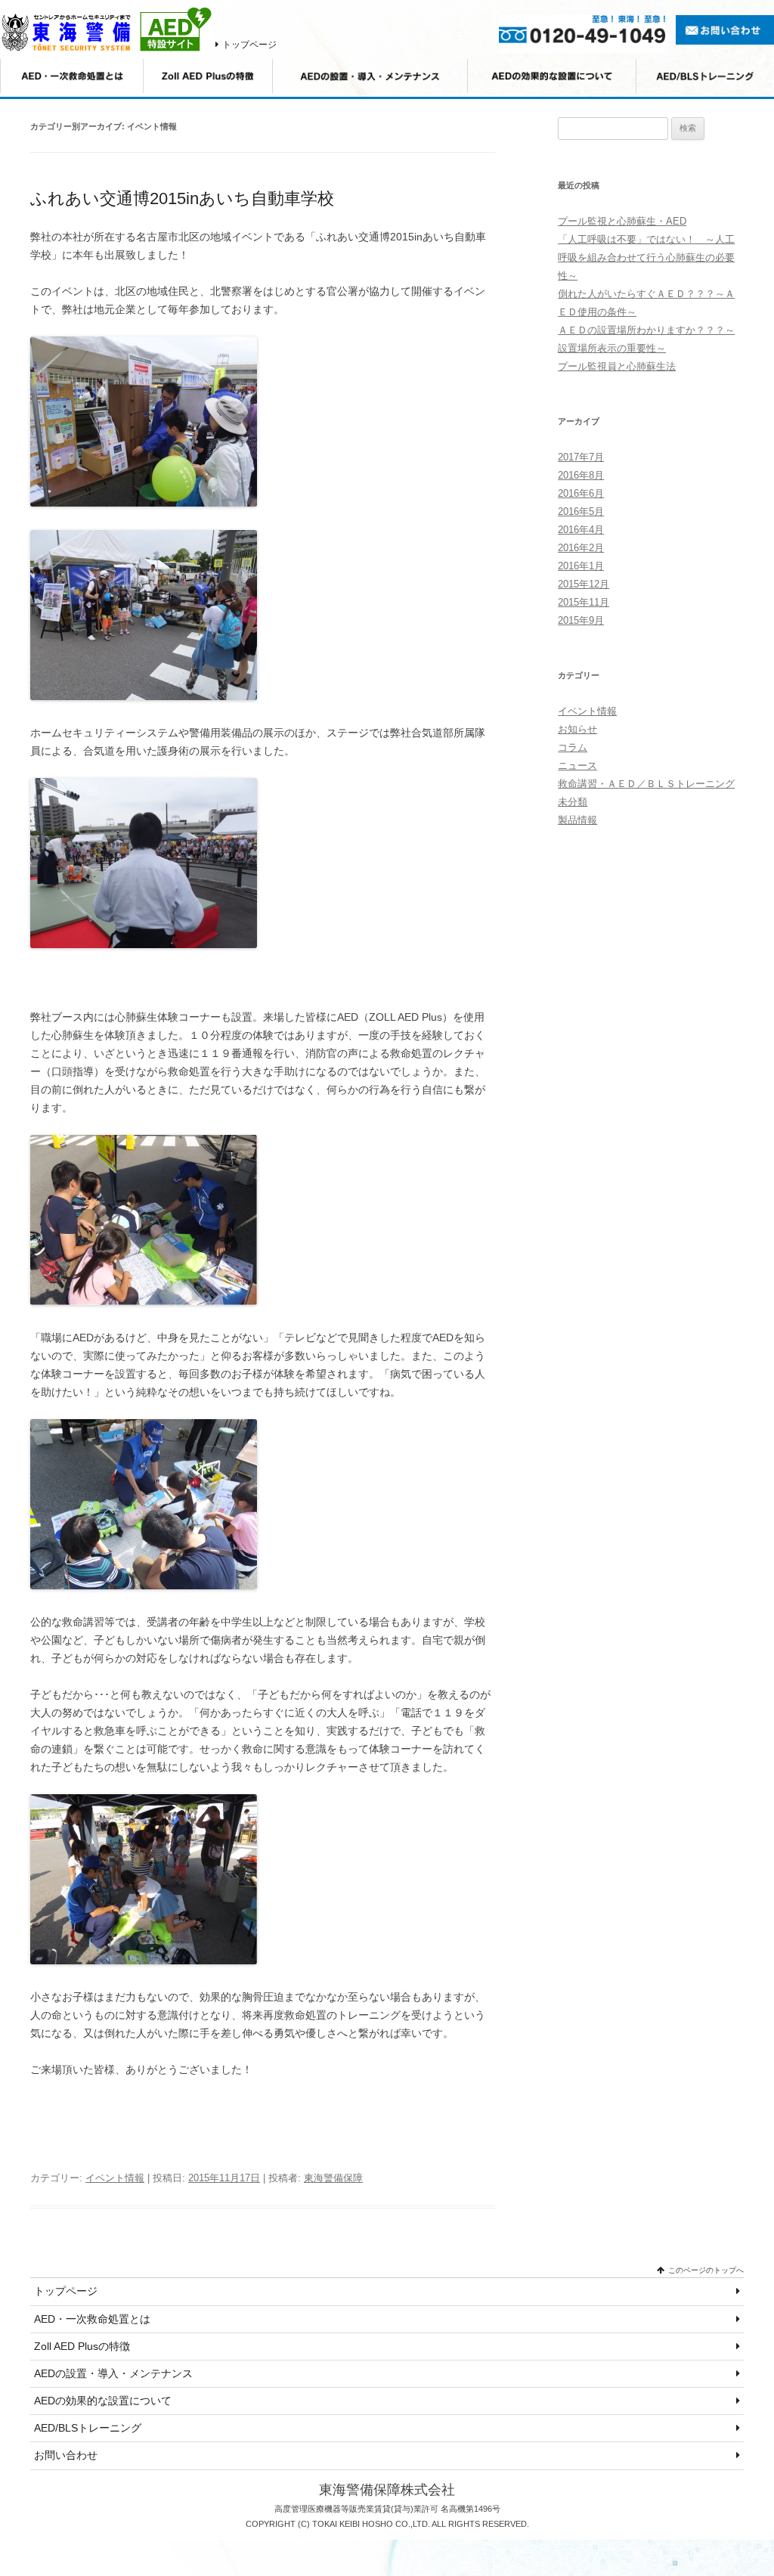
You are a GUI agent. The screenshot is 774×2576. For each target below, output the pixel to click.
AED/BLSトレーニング (88, 2428)
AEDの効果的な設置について (103, 2401)
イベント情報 (115, 2178)
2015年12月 (584, 584)
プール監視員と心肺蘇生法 (617, 366)
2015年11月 (584, 602)
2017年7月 (581, 457)
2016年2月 (581, 548)
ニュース (577, 766)
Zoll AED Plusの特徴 (82, 2346)
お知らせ (577, 729)
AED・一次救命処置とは (92, 2319)
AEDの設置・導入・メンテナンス (113, 2373)
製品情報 (577, 820)
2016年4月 (581, 530)
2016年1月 (581, 566)
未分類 (573, 802)
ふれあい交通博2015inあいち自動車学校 (182, 198)
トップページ (249, 45)
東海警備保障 (333, 2178)
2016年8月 (581, 475)
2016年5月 (581, 511)
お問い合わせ (66, 2455)
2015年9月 (581, 620)
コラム (573, 747)
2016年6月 (581, 493)
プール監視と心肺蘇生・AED (622, 221)
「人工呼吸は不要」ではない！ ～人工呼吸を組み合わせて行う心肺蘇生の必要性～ (646, 257)
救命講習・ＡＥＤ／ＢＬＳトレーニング (646, 784)
